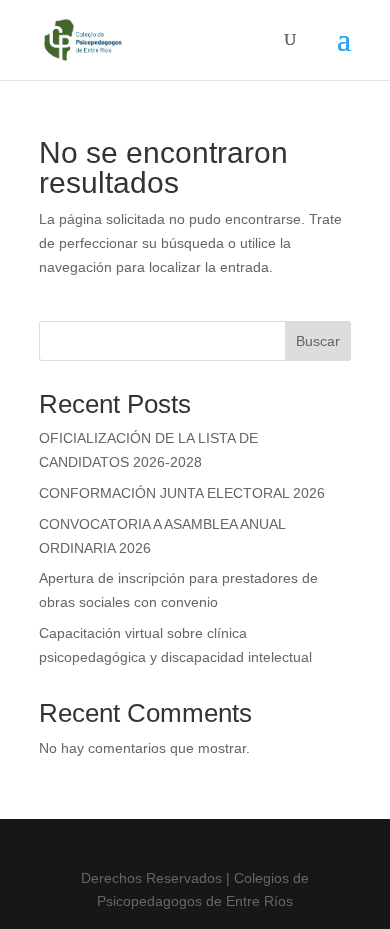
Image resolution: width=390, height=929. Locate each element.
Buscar (318, 341)
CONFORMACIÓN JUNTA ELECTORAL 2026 (182, 493)
